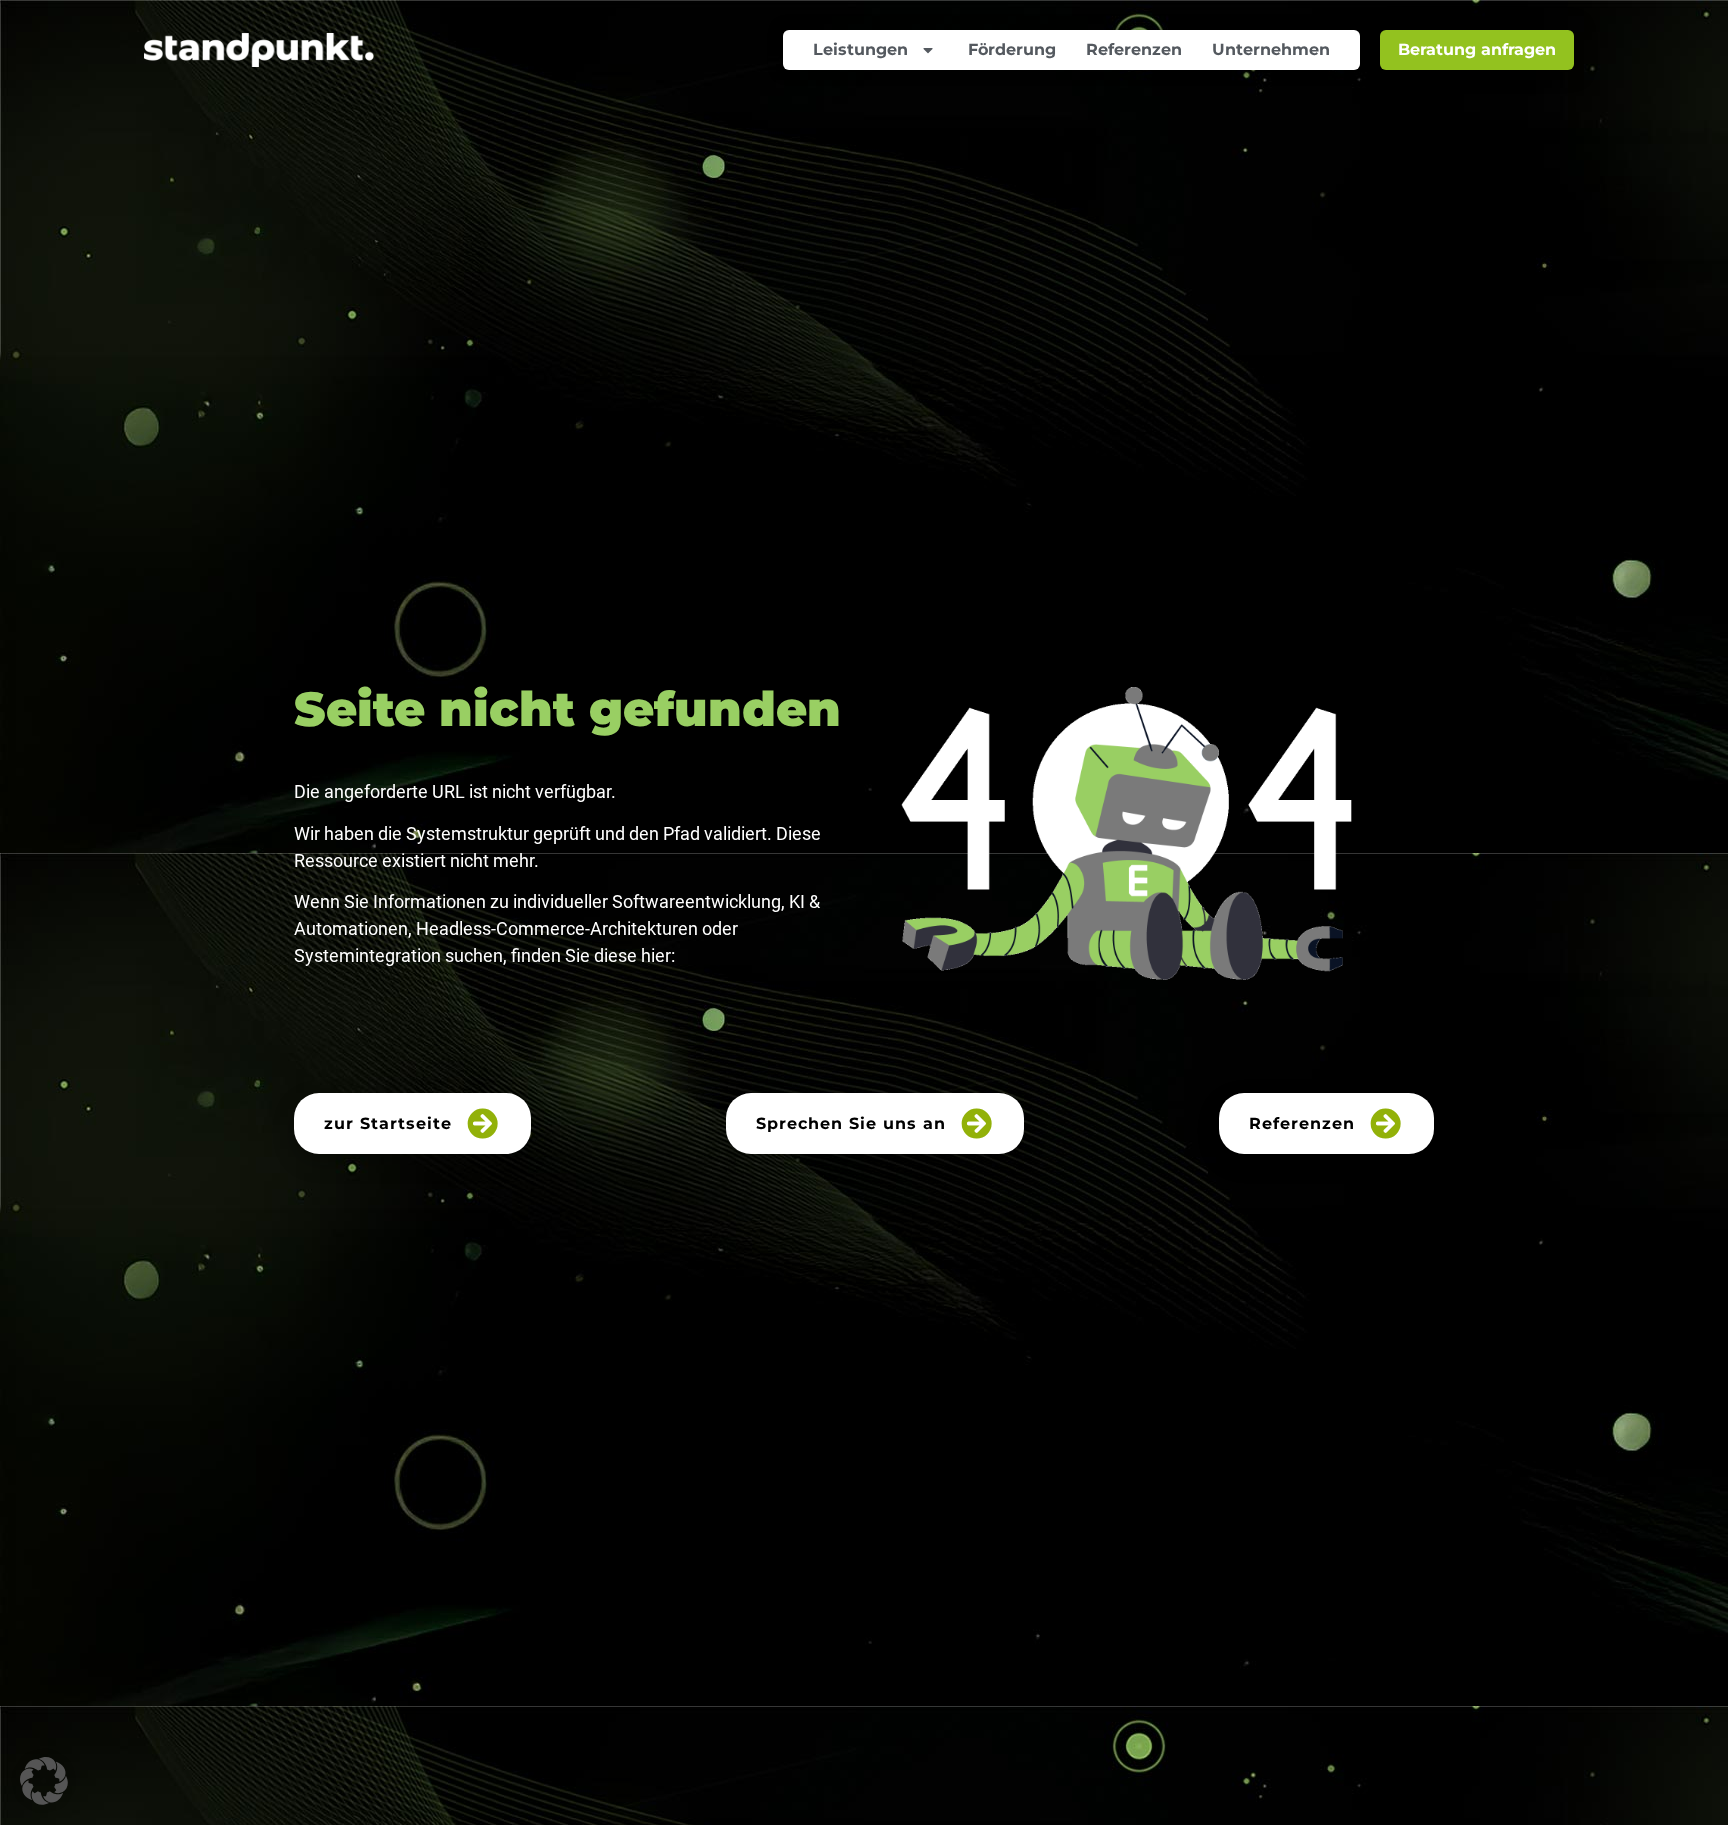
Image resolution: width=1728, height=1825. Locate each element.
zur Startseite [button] (388, 1123)
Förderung (1012, 49)
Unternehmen (1271, 49)
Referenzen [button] (1302, 1123)
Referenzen (1134, 49)
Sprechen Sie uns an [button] (851, 1123)
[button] (44, 1781)
